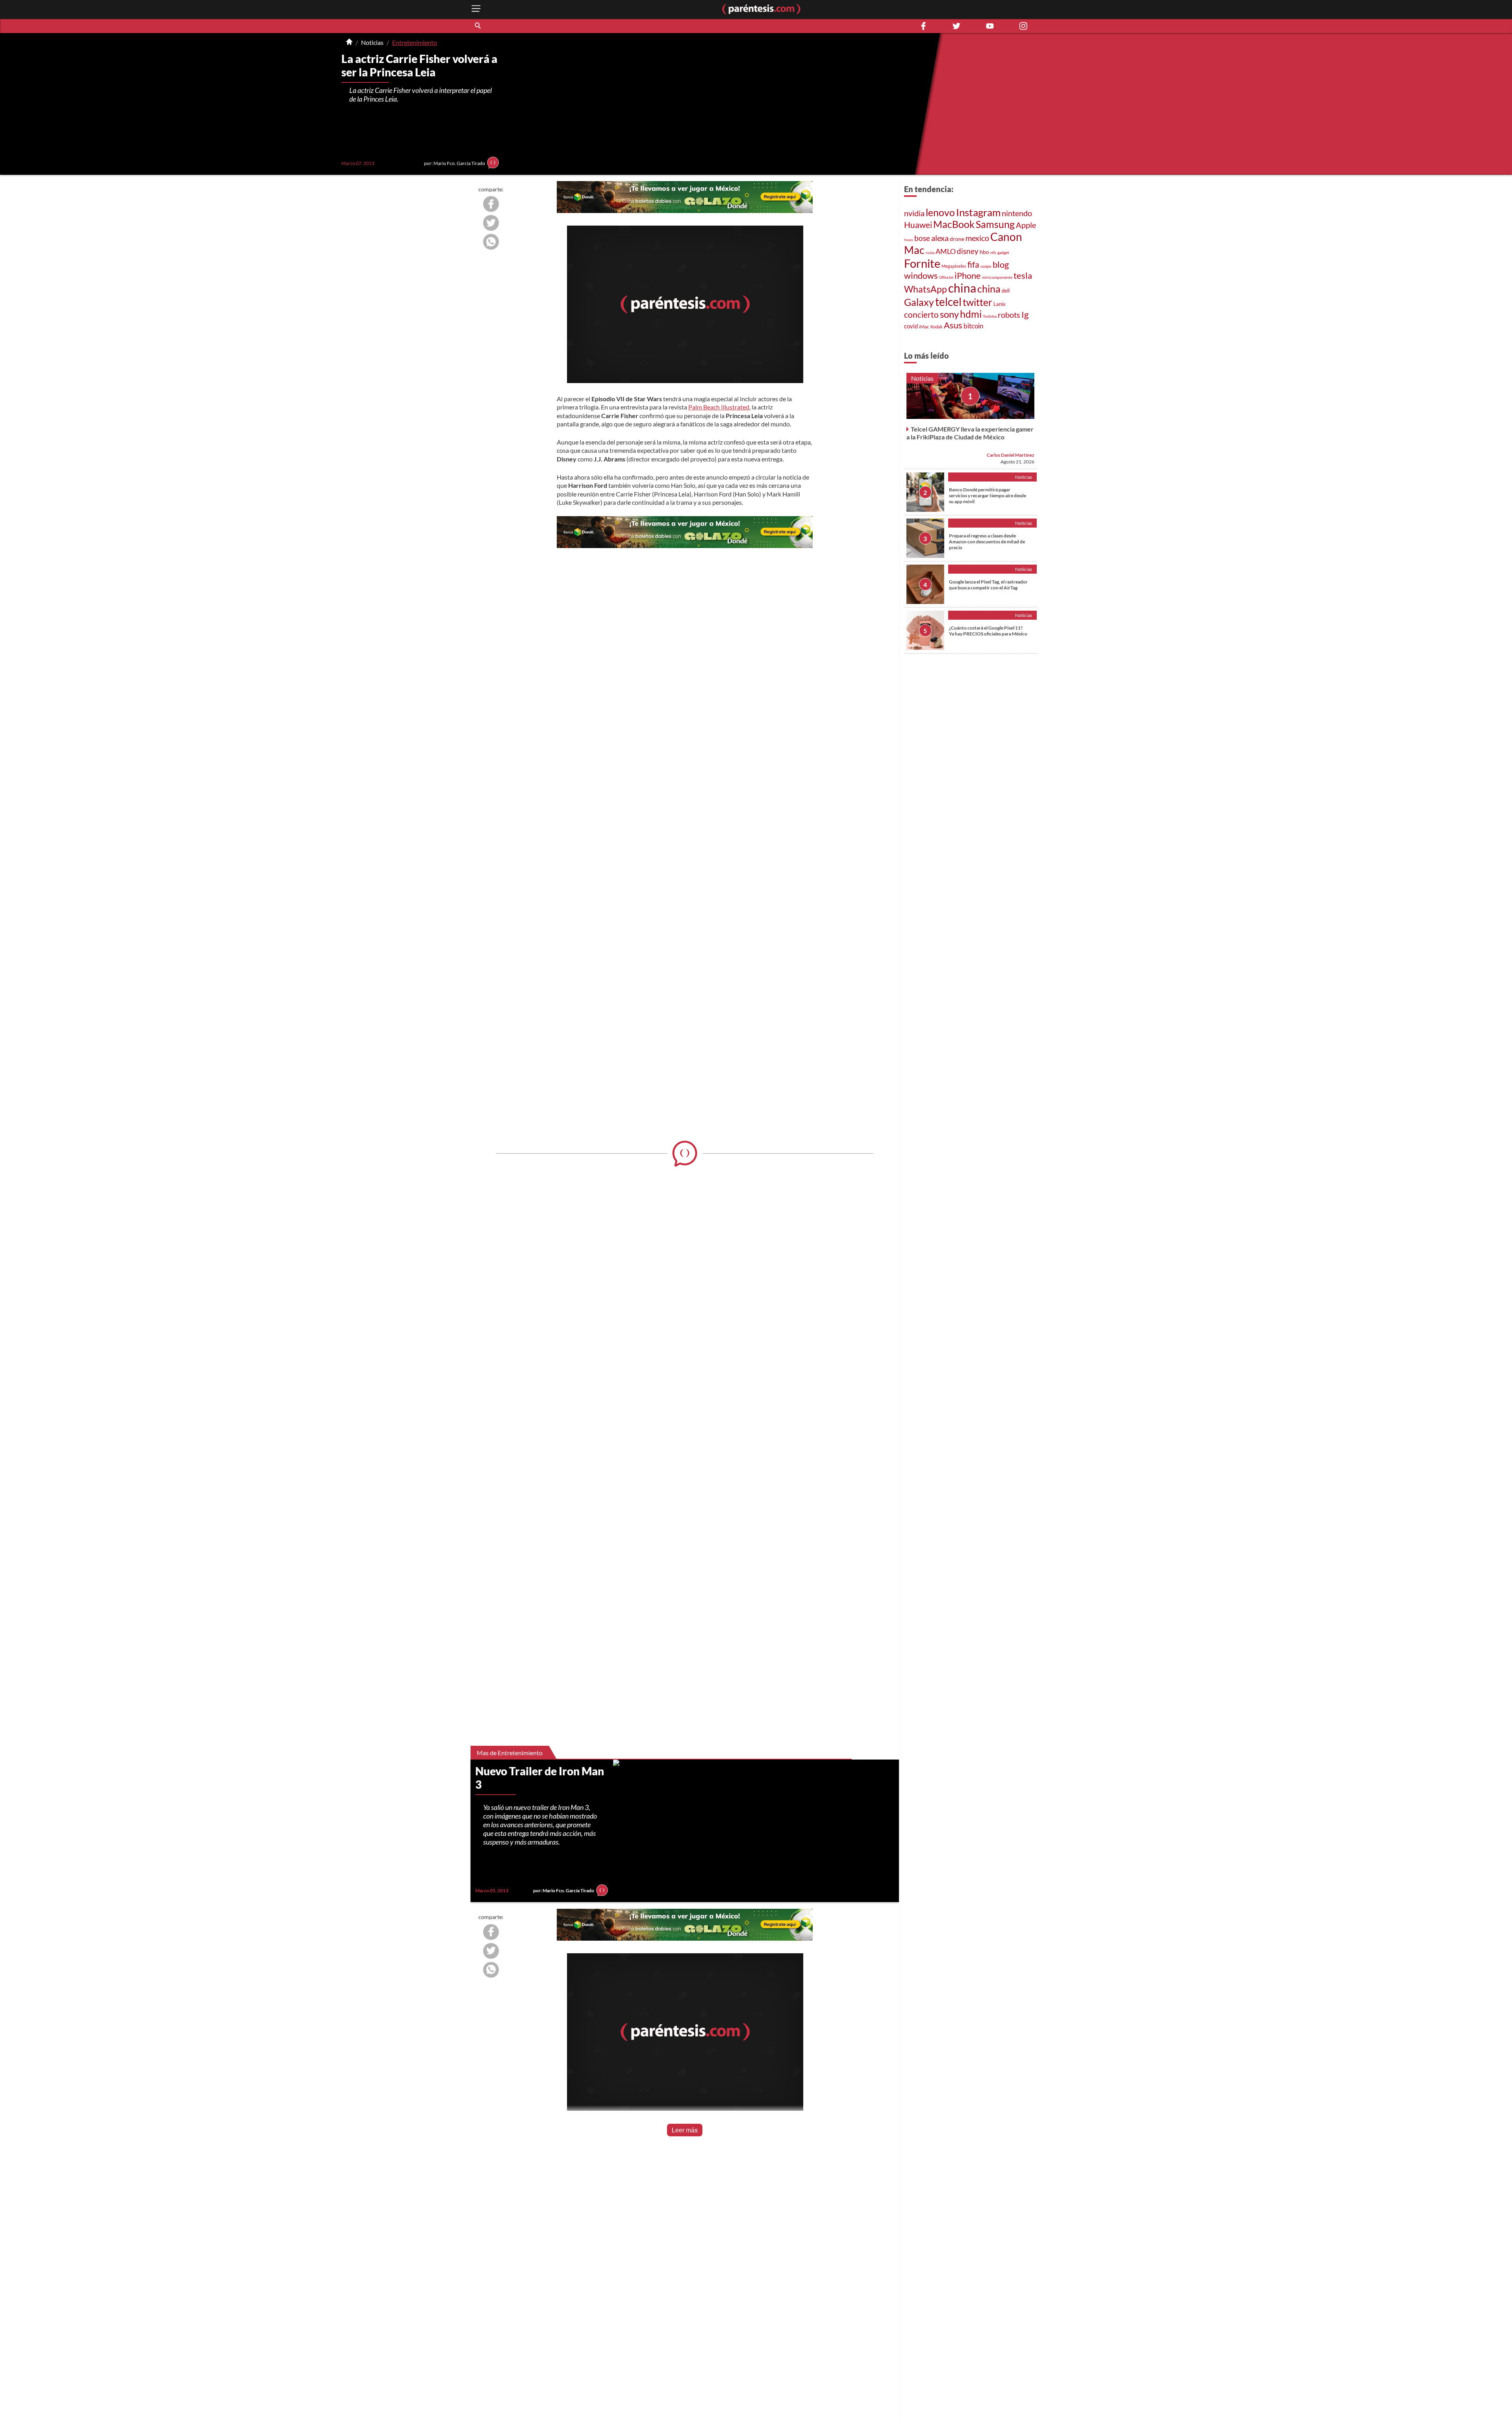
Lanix (1000, 304)
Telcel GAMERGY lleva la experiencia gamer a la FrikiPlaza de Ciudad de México (970, 433)
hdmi (971, 314)
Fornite (922, 263)
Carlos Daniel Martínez (1011, 455)
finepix (909, 240)
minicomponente (997, 277)
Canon (1006, 237)
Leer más (685, 2130)
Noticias (372, 42)
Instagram (978, 212)
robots (1009, 315)
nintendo (1017, 213)
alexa (940, 238)
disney (968, 251)
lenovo (940, 212)
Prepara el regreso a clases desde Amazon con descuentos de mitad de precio (987, 542)
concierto (921, 315)
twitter (977, 302)
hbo (984, 252)
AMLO (946, 251)
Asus (953, 325)
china (962, 288)
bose (922, 238)
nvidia (914, 213)
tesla (1023, 276)
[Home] (349, 43)
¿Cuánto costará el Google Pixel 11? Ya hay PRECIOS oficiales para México (988, 631)
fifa (973, 265)
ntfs (993, 253)
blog (1001, 264)
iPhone (968, 275)
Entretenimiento (415, 42)
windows (921, 275)
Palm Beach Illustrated (719, 407)
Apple (1026, 225)
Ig (1025, 315)
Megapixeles (954, 266)
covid (911, 326)
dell (1006, 291)
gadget (1003, 252)
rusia (930, 252)
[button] (478, 26)
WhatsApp (926, 289)
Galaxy (919, 302)
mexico (977, 238)
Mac (914, 250)
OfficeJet (946, 277)
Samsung (995, 224)
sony (949, 314)
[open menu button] (476, 9)
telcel (948, 302)
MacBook (954, 224)
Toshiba (990, 316)
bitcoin (973, 326)
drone (957, 239)
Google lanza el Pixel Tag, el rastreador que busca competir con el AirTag (988, 585)
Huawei (918, 225)
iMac (924, 327)
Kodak (937, 327)
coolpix (986, 266)
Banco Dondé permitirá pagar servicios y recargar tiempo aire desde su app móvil (988, 495)
